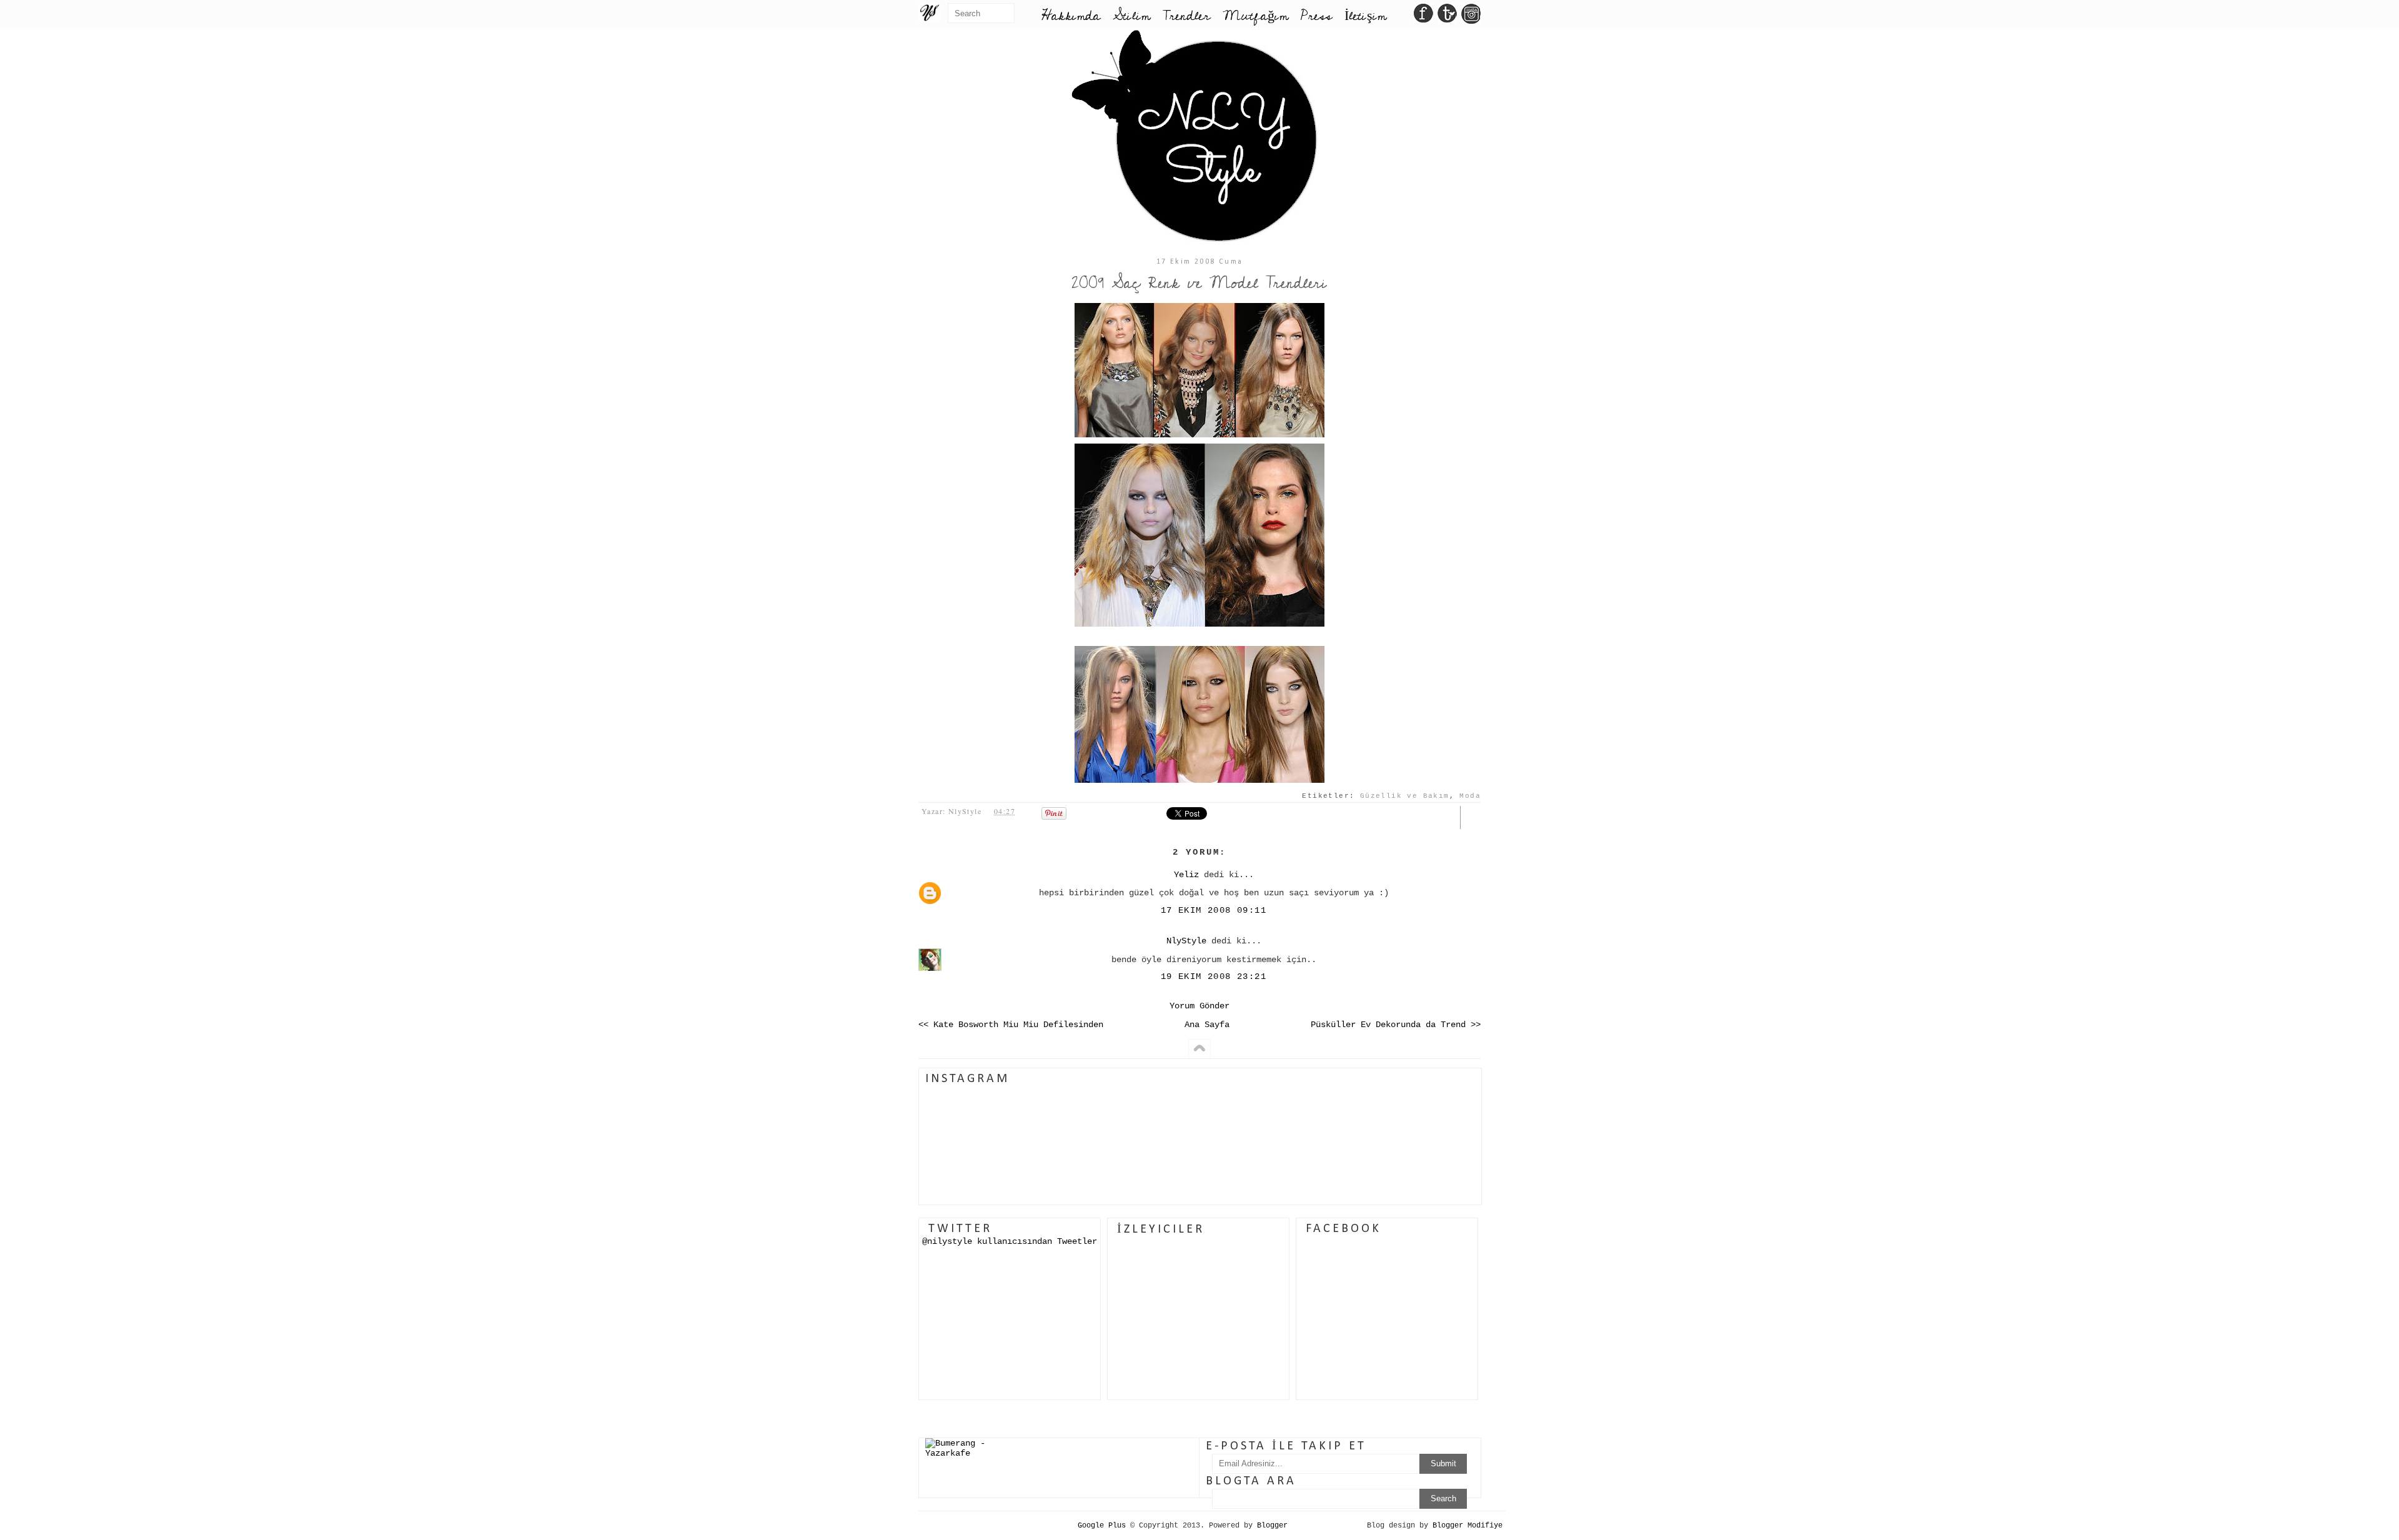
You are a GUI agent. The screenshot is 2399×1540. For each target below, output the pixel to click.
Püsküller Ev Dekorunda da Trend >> (1396, 1025)
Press (1316, 16)
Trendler (1186, 16)
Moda (1470, 796)
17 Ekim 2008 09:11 (1214, 910)
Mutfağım (1255, 16)
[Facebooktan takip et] (1423, 17)
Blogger (1272, 1526)
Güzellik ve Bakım (1405, 796)
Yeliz (1186, 875)
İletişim (1365, 16)
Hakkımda (1071, 16)
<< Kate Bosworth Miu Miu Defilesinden (1011, 1025)
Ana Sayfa (1207, 1025)
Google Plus (1102, 1526)
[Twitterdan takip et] (1447, 17)
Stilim (1131, 16)
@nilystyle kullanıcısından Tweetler (1010, 1241)
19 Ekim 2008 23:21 (1214, 976)
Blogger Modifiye (1468, 1526)
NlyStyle (1186, 941)
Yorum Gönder (1199, 1006)
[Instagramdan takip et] (1471, 17)
